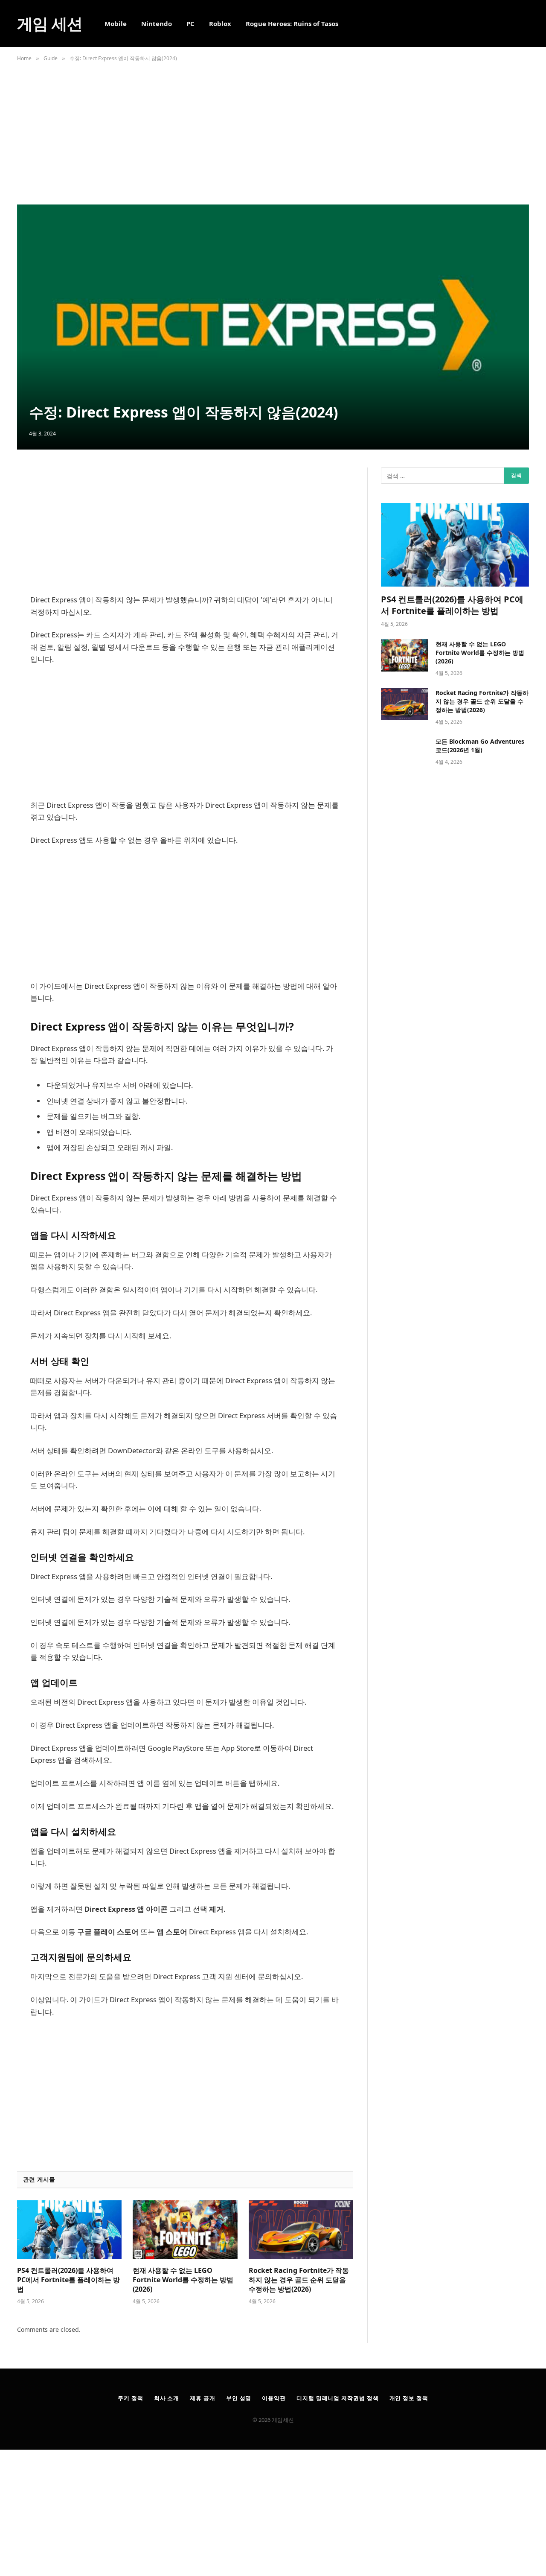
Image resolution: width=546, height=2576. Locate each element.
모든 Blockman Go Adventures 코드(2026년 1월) (480, 746)
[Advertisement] (273, 130)
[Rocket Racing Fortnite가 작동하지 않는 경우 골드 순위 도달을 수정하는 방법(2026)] (301, 2230)
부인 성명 (239, 2398)
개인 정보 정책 (409, 2398)
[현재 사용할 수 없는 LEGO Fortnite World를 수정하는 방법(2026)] (185, 2230)
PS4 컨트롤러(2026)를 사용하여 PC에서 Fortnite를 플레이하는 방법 (68, 2280)
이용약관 (274, 2398)
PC (190, 23)
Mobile (116, 23)
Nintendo (157, 23)
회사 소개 (167, 2398)
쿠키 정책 (131, 2398)
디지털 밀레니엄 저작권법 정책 (338, 2398)
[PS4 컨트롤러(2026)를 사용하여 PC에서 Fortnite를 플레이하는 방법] (69, 2230)
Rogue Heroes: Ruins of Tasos (292, 23)
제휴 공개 (203, 2398)
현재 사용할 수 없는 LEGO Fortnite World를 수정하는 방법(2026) (183, 2280)
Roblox (220, 23)
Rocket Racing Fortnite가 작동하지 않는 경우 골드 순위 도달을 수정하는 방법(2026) (299, 2280)
